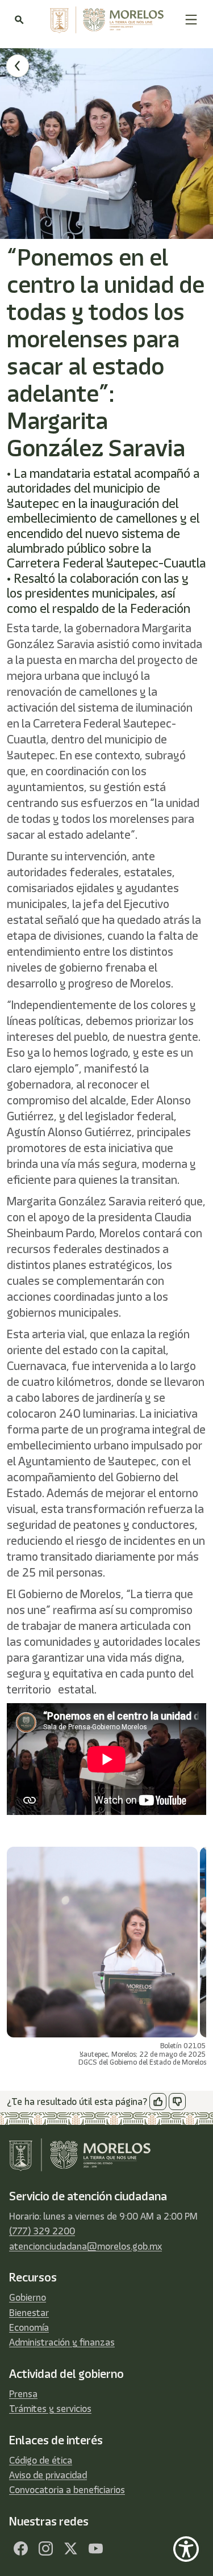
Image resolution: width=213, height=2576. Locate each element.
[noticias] (18, 66)
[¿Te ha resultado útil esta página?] (158, 2102)
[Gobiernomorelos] (45, 2549)
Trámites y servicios (50, 2409)
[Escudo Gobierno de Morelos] (104, 20)
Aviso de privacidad (48, 2475)
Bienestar (29, 2313)
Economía (29, 2327)
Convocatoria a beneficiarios (67, 2490)
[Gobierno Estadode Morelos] (20, 2549)
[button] (191, 20)
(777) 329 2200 (42, 2231)
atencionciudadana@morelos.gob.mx (85, 2246)
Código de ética (41, 2460)
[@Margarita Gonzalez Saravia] (95, 2549)
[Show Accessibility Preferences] (186, 2549)
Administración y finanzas (62, 2342)
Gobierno (28, 2297)
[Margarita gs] (70, 2549)
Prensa (23, 2394)
